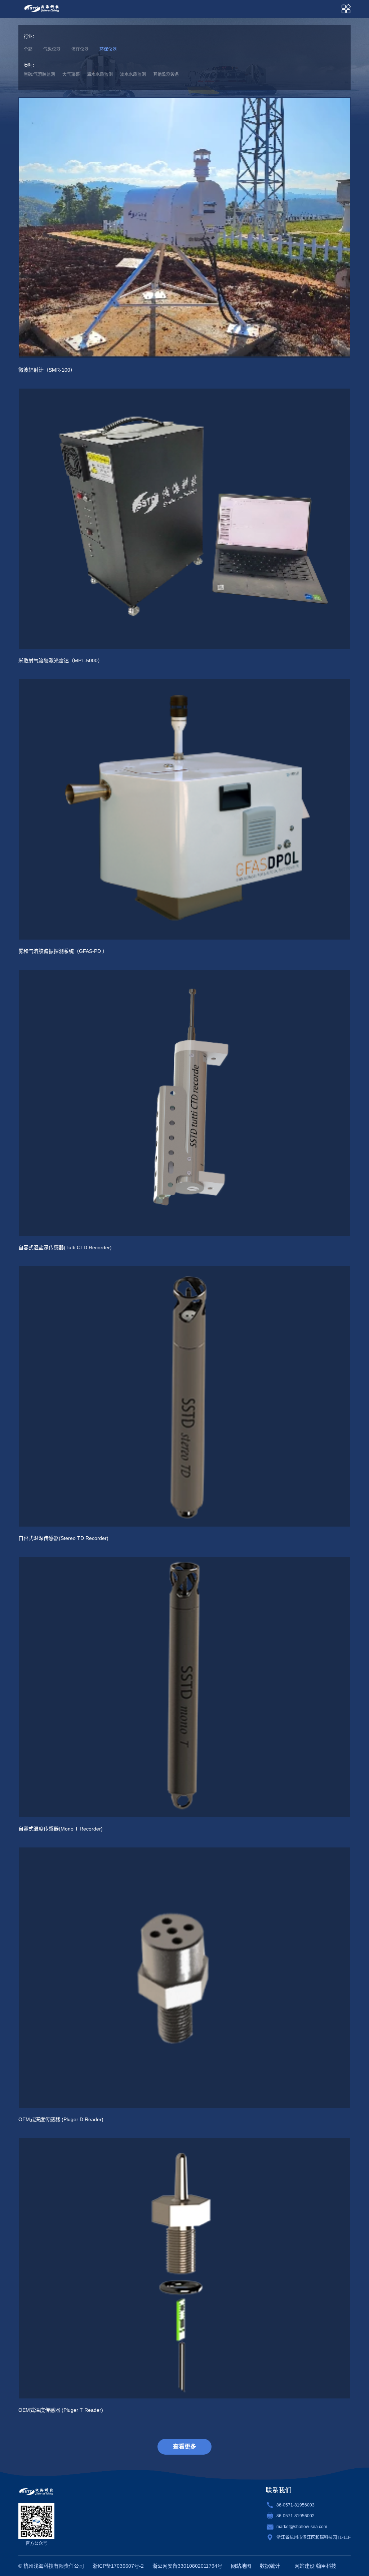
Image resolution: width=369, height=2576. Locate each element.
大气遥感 (71, 75)
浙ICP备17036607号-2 (118, 2566)
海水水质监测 (100, 75)
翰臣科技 (326, 2566)
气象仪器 (52, 49)
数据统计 (270, 2566)
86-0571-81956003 (295, 2505)
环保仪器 (108, 49)
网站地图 (241, 2566)
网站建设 (304, 2566)
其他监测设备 (166, 75)
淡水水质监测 (133, 75)
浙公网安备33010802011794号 (187, 2566)
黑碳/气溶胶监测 (39, 75)
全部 (28, 49)
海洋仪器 (80, 49)
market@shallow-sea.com (302, 2527)
